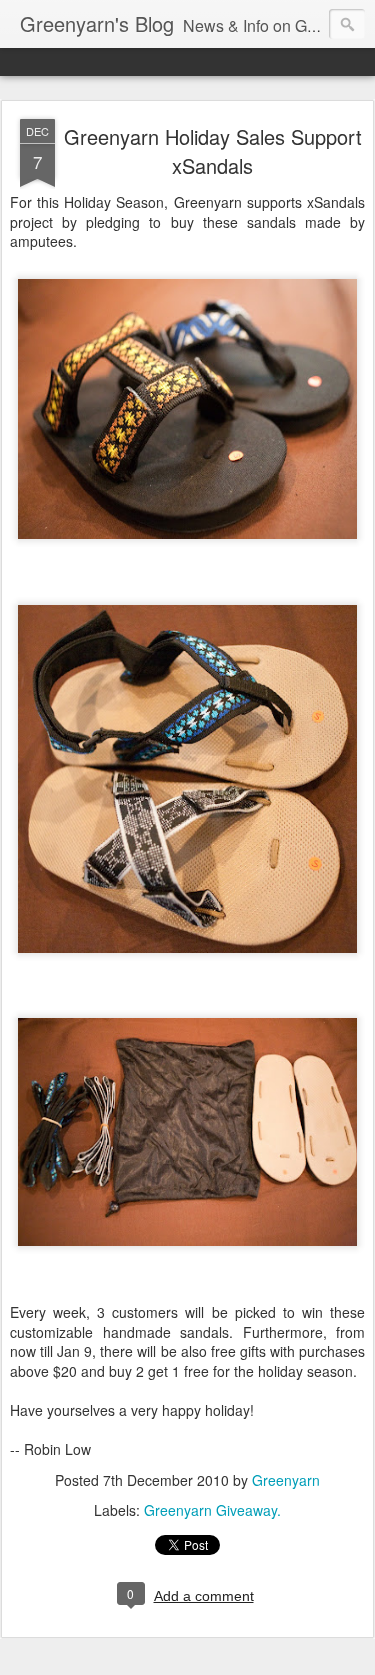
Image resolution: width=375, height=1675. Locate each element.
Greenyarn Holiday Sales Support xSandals (213, 151)
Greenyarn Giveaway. (212, 1510)
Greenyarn (286, 1480)
